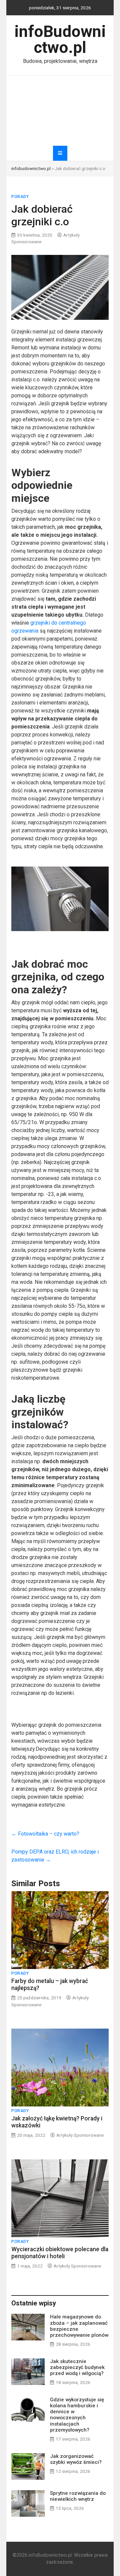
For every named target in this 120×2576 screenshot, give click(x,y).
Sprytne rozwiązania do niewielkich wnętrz (78, 2496)
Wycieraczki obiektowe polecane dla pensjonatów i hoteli (60, 2253)
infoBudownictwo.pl (60, 39)
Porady (20, 197)
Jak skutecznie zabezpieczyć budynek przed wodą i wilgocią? (77, 2367)
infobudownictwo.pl (31, 168)
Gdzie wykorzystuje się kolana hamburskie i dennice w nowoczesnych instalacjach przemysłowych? (77, 2415)
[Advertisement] (60, 111)
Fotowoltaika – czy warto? (45, 1834)
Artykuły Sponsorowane (80, 2135)
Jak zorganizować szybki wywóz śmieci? (76, 2459)
